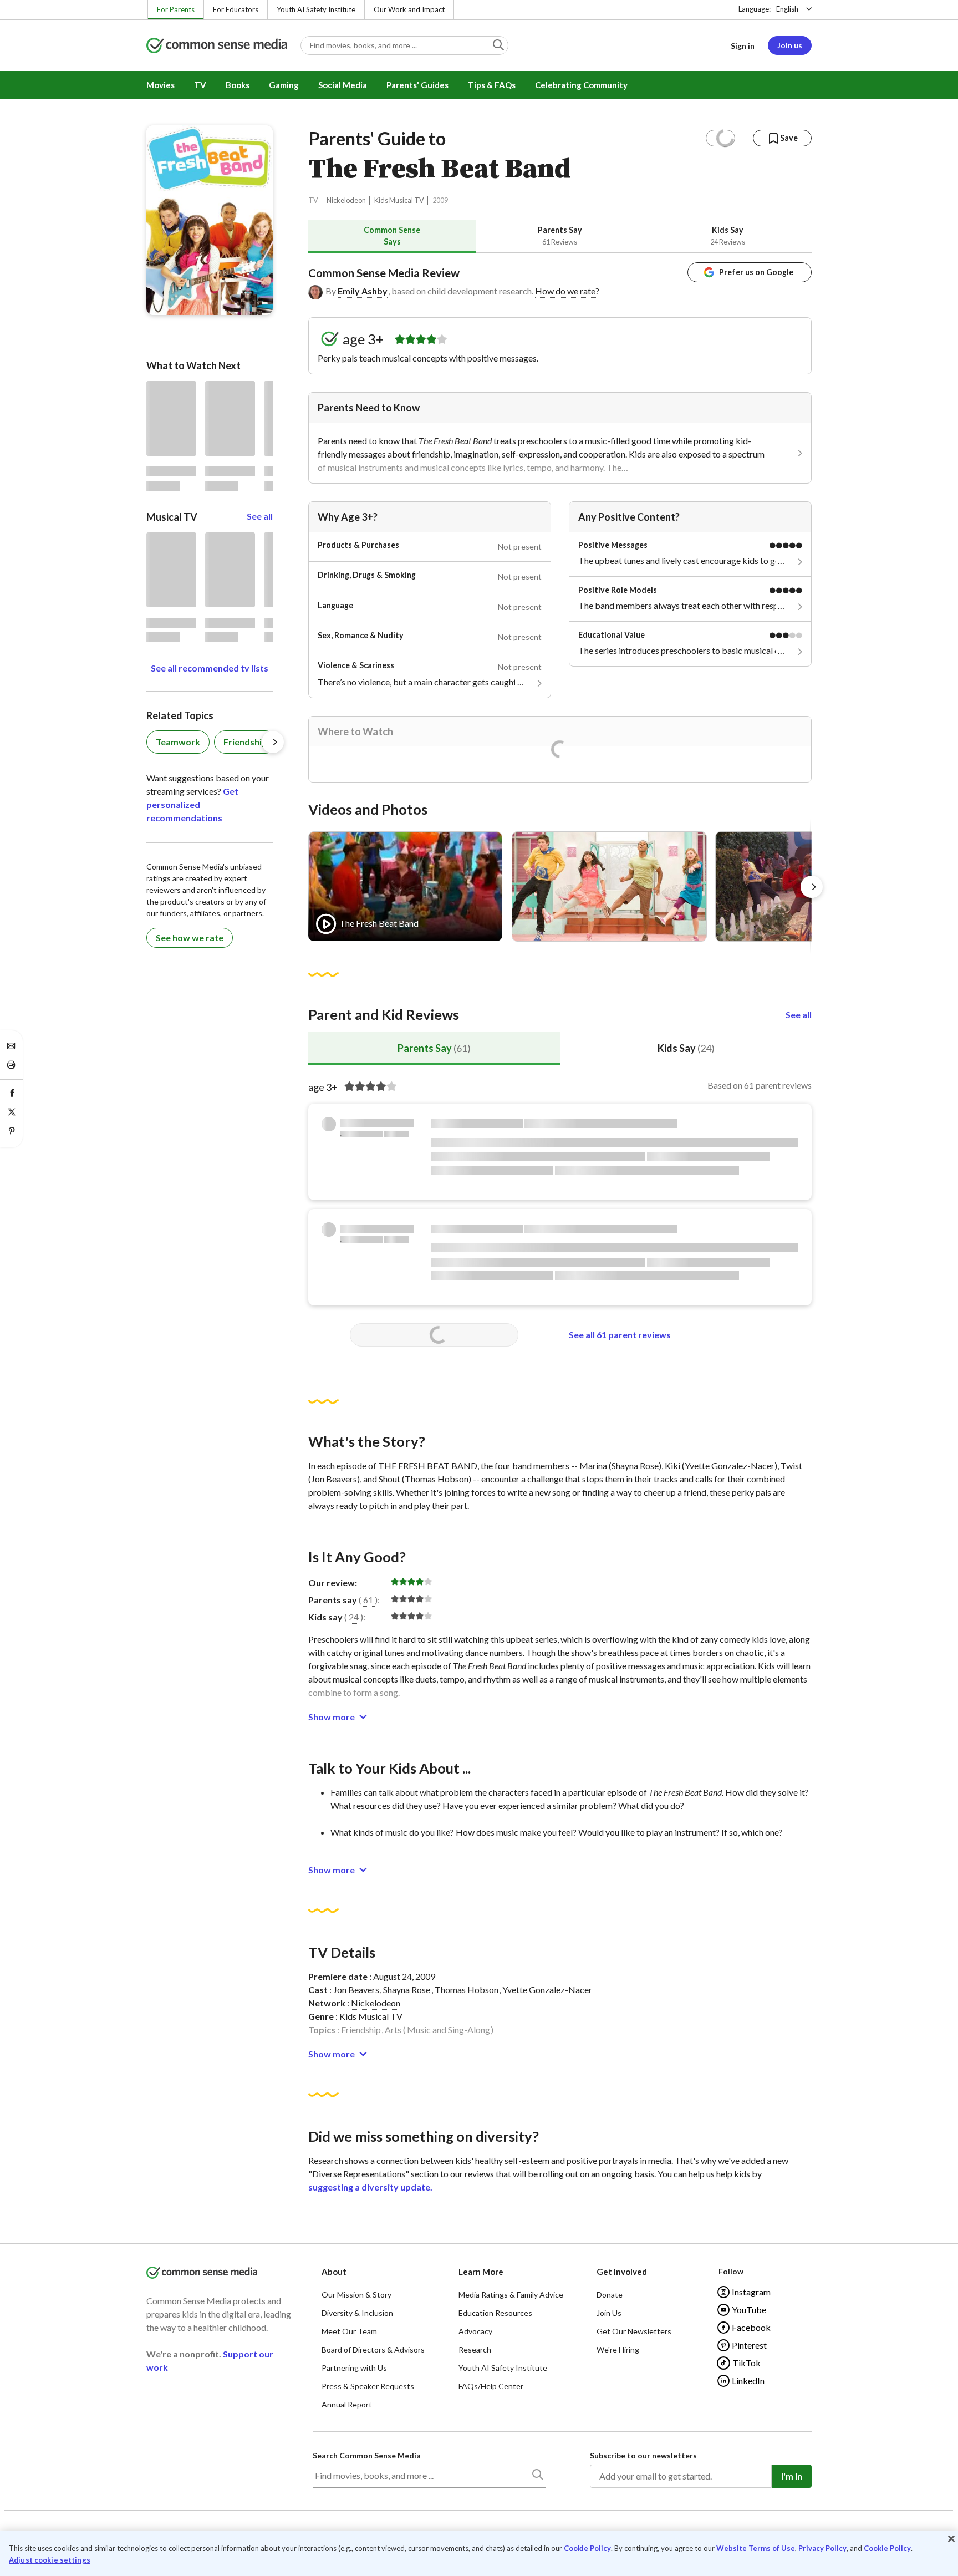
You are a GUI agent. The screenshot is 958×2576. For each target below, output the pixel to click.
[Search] (537, 2477)
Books (238, 85)
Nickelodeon (346, 200)
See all (799, 1015)
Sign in (743, 46)
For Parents (176, 9)
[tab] (392, 236)
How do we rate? (567, 291)
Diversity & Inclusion (357, 2313)
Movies (160, 85)
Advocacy (475, 2331)
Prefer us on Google (756, 272)
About (334, 2272)
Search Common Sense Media (367, 2455)
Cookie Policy (587, 2548)
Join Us (609, 2313)
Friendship (361, 2029)
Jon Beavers (356, 1990)
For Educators (236, 9)
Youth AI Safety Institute (316, 9)
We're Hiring (618, 2349)
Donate (610, 2295)
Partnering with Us (354, 2368)
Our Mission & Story (356, 2295)
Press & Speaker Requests (368, 2386)
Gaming (284, 85)
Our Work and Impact (409, 9)
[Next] (812, 887)
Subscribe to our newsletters (643, 2455)
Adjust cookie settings (50, 2560)
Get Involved (622, 2272)
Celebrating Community (581, 85)
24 (354, 1617)
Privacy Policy (822, 2548)
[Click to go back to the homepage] (217, 46)
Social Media (343, 85)
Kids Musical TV (399, 200)
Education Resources (495, 2313)
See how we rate (190, 938)
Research (475, 2349)
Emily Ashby (363, 291)
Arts (393, 2029)
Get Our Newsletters (634, 2331)
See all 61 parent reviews (620, 1335)
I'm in (792, 2476)
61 (368, 1600)
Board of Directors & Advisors (373, 2349)
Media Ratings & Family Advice (511, 2295)
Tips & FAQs (492, 85)
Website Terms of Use (756, 2548)
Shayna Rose (407, 1990)
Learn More (481, 2272)
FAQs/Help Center (491, 2386)
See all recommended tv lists (210, 668)
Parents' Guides (417, 85)
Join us (790, 45)
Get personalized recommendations (192, 804)
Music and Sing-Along (449, 2029)
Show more (332, 1717)
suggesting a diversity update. (370, 2187)
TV (200, 85)
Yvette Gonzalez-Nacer (547, 1990)
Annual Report (347, 2404)
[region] (479, 2554)
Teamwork (178, 742)
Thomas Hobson (467, 1990)
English (787, 9)
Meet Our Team (349, 2331)
